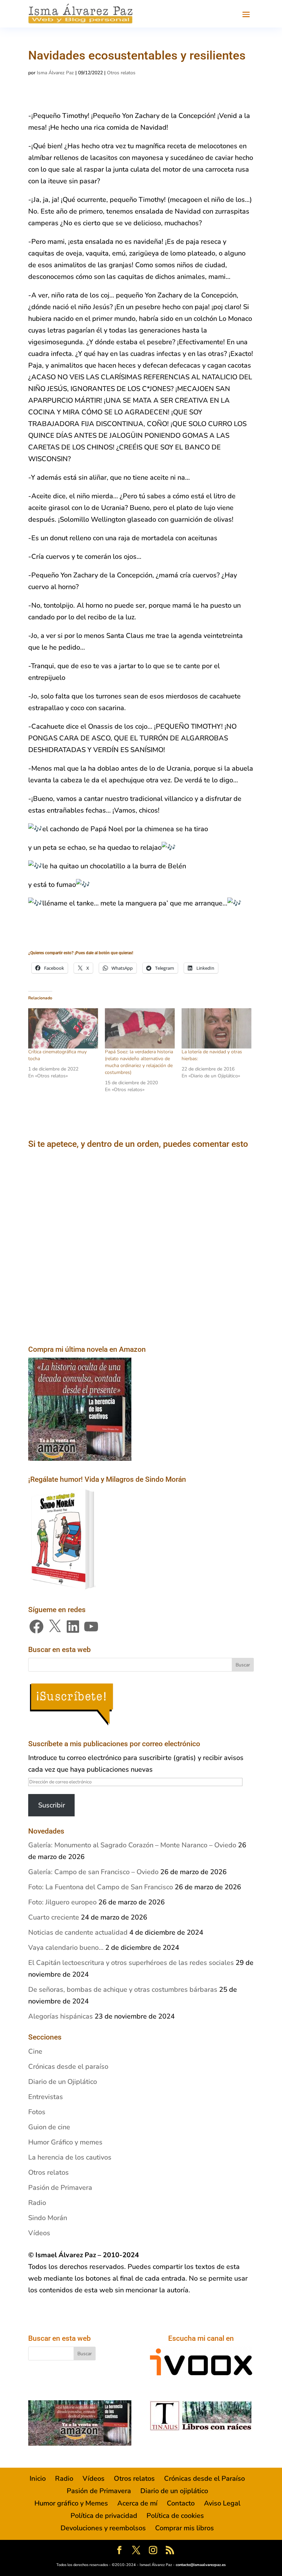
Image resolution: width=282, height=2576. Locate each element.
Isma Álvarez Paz (55, 73)
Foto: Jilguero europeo (62, 1902)
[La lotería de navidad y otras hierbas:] (216, 1028)
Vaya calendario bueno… (66, 1948)
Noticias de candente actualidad (78, 1932)
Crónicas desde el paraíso (68, 2067)
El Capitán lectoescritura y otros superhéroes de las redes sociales (131, 1963)
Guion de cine (49, 2127)
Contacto (181, 2503)
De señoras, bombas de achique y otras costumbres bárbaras (123, 1990)
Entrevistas (46, 2097)
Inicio (38, 2479)
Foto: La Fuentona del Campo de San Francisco (101, 1887)
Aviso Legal (222, 2503)
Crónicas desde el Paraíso (204, 2479)
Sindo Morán (48, 2218)
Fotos (37, 2112)
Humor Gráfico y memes (65, 2142)
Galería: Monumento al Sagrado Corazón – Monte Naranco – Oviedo (132, 1845)
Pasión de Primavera (60, 2188)
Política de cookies (175, 2516)
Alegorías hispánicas (61, 2016)
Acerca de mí (137, 2503)
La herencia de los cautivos (70, 2157)
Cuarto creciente (54, 1917)
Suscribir (52, 1805)
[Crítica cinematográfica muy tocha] (63, 1028)
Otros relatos (121, 73)
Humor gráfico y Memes (71, 2503)
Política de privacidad (104, 2516)
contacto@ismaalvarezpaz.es (201, 2565)
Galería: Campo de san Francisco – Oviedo (93, 1872)
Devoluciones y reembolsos (103, 2528)
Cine (35, 2051)
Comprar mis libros (185, 2528)
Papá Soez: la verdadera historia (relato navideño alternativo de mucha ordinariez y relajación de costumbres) (139, 1062)
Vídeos (39, 2233)
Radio (37, 2203)
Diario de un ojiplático (174, 2491)
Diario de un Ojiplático (63, 2082)
